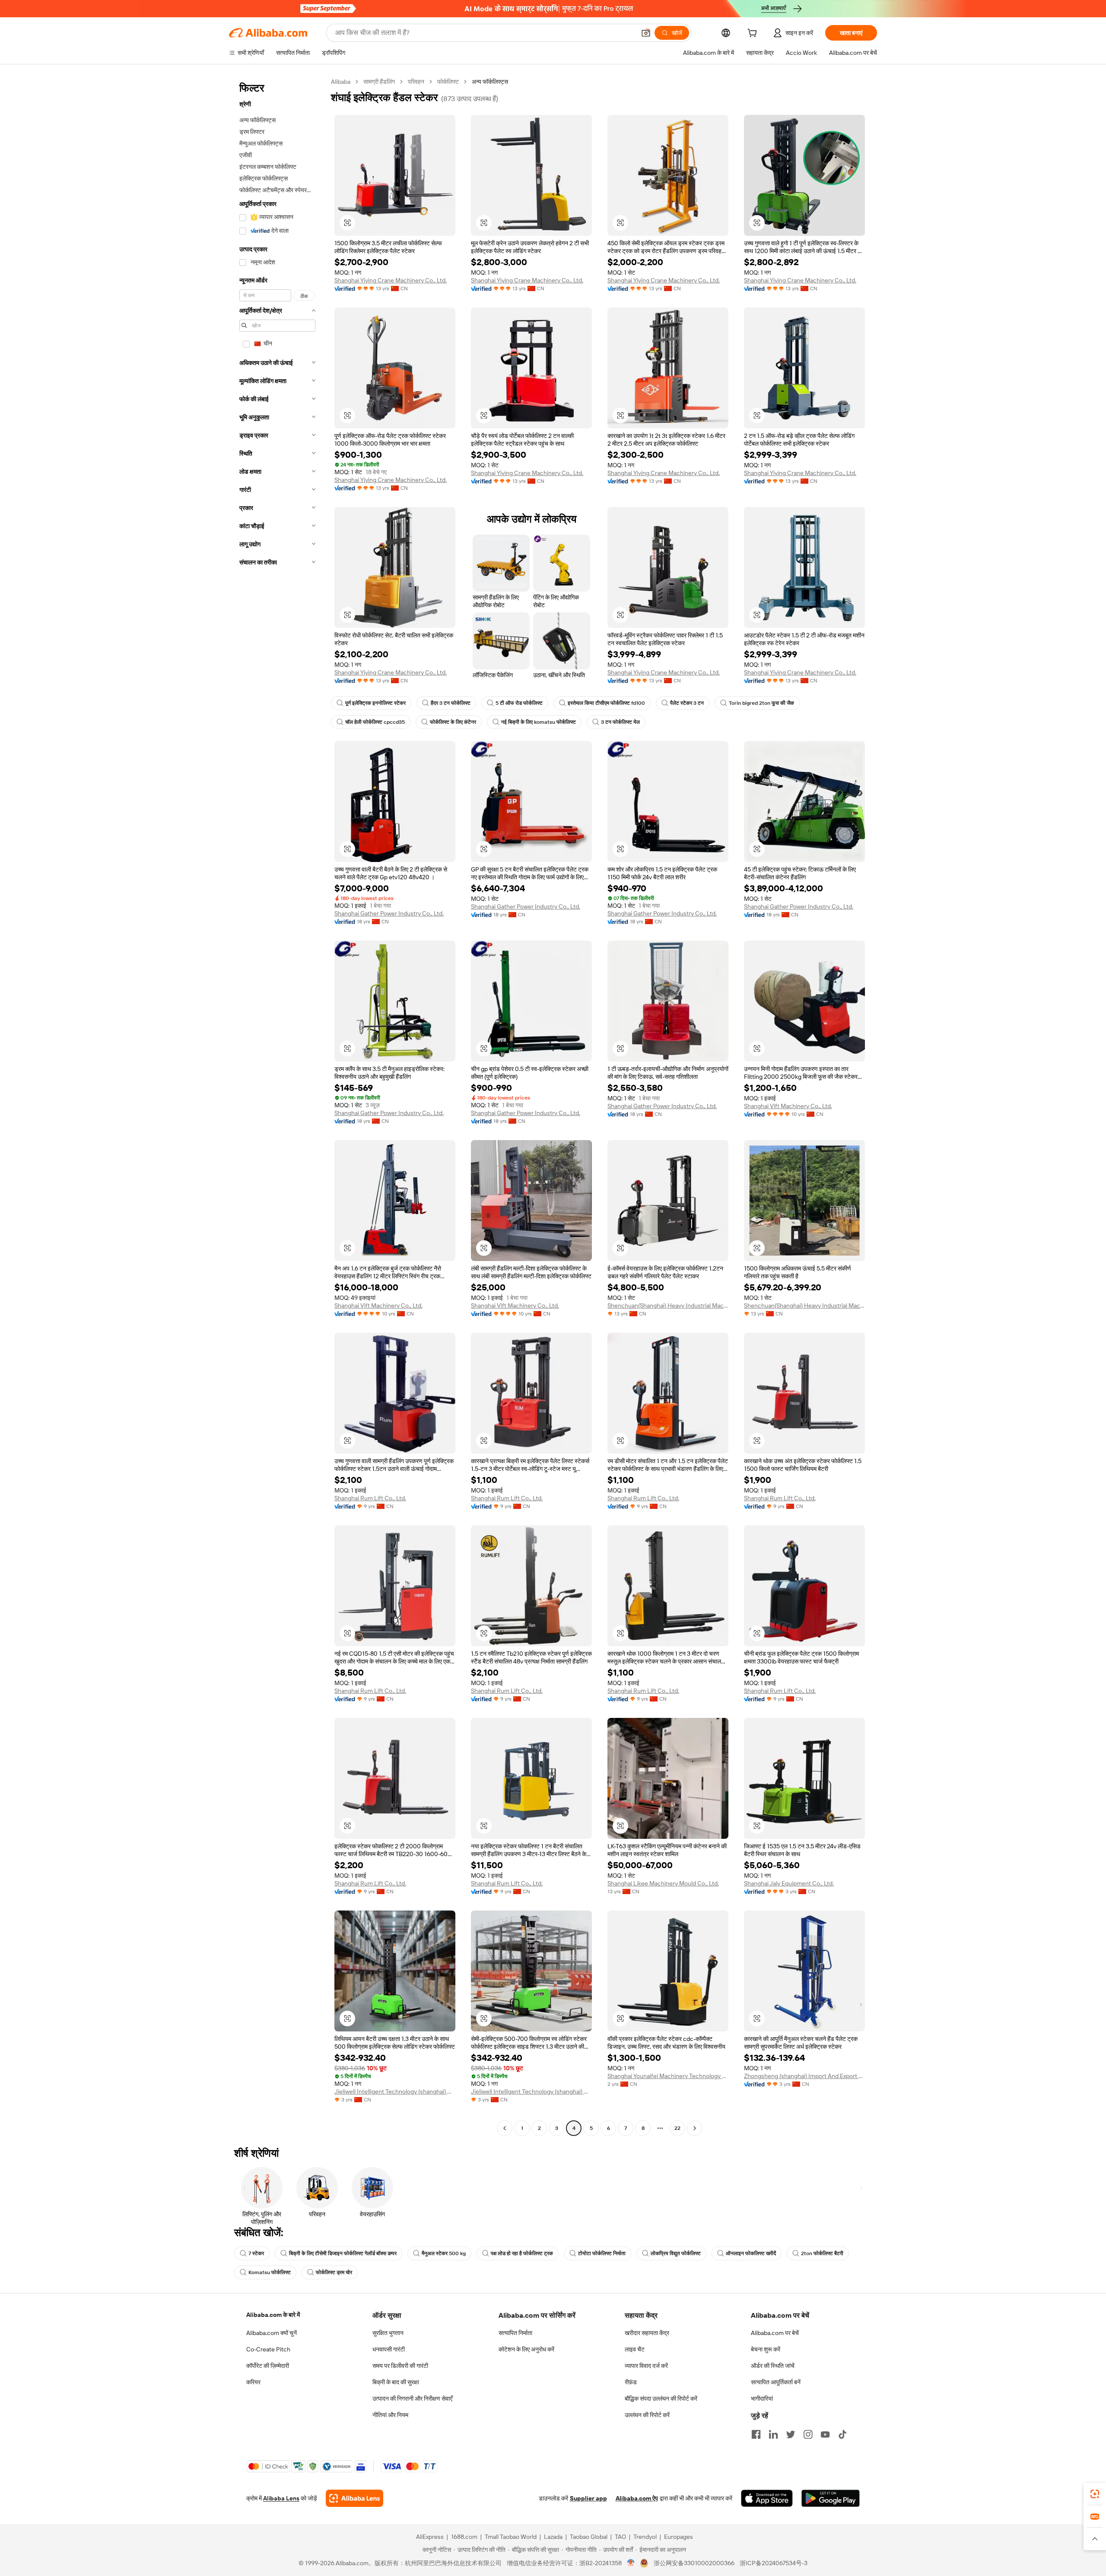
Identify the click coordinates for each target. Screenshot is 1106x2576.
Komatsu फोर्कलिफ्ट (270, 2272)
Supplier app (588, 2498)
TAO (620, 2537)
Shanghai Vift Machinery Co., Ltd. (788, 1106)
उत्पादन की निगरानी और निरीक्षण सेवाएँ (412, 2399)
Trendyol (645, 2537)
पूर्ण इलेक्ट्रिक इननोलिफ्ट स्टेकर (375, 703)
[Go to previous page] (505, 2128)
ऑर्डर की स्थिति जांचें (773, 2366)
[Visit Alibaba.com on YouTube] (825, 2434)
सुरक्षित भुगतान (388, 2333)
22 (677, 2128)
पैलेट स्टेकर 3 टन (687, 703)
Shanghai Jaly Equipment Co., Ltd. (789, 1883)
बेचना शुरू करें (766, 2349)
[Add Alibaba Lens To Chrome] (354, 2498)
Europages (679, 2537)
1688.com (464, 2537)
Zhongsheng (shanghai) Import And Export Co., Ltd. (804, 2076)
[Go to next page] (695, 2128)
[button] (646, 33)
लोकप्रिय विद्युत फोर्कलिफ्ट (676, 2253)
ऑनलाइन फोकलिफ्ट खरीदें (751, 2253)
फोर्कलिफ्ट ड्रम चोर (334, 2272)
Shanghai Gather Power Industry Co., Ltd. (389, 913)
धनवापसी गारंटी (389, 2349)
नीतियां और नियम (390, 2415)
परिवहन (416, 82)
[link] (1095, 2494)
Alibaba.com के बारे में (273, 2315)
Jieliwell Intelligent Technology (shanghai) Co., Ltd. (395, 2091)
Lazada (553, 2537)
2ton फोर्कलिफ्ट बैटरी (822, 2253)
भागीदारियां (762, 2399)
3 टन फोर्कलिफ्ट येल (620, 722)
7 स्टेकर (256, 2253)
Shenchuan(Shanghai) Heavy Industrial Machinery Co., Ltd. (668, 1305)
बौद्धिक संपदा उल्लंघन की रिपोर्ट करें (661, 2399)
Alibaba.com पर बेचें (775, 2333)
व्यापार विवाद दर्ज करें (646, 2366)
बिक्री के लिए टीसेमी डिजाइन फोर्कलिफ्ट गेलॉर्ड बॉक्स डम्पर (343, 2253)
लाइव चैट (635, 2349)
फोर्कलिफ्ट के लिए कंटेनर (453, 722)
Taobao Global (589, 2537)
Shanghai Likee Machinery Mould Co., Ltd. (663, 1883)
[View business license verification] (631, 2563)
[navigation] (277, 1106)
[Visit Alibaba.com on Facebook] (756, 2434)
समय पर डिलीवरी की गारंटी (400, 2366)
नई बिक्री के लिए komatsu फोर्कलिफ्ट (539, 722)
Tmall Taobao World (511, 2537)
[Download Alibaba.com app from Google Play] (831, 2498)
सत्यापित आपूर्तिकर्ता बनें (776, 2382)
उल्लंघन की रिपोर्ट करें (647, 2415)
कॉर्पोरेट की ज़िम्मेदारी (268, 2366)
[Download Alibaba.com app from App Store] (767, 2498)
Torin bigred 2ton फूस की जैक (761, 703)
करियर (253, 2382)
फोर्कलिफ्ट (448, 82)
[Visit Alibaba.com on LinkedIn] (773, 2434)
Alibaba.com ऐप (637, 2498)
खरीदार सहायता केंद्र (647, 2333)
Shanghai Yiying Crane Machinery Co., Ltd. (391, 280)
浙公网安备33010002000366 (694, 2563)
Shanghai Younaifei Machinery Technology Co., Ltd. (668, 2076)
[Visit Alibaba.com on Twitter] (791, 2434)
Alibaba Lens (281, 2498)
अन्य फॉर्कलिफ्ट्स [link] (490, 82)
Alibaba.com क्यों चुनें (272, 2333)
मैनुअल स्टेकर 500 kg (444, 2253)
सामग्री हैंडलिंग (379, 82)
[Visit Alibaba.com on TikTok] (842, 2434)
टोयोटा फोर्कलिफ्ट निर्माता (602, 2253)
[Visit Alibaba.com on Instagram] (808, 2434)
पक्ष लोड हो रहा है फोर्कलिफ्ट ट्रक (522, 2253)
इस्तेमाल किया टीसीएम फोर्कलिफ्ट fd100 (606, 703)
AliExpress (430, 2537)
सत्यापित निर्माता (515, 2333)
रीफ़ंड (631, 2382)
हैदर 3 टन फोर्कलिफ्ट (451, 703)
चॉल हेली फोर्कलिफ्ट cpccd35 (375, 722)
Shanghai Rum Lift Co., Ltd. (370, 1498)
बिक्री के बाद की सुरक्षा (396, 2382)
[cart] (754, 34)
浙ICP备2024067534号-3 (774, 2563)
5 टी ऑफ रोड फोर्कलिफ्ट (519, 703)
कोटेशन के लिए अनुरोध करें (526, 2349)
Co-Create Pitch (268, 2349)
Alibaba (341, 82)
